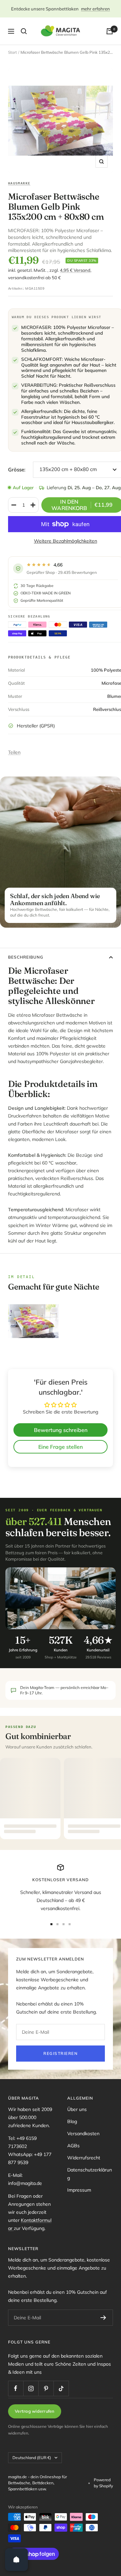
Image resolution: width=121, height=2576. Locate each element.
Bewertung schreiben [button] (61, 1430)
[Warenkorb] (110, 31)
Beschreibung (26, 957)
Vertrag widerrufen (35, 2411)
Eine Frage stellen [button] (61, 1447)
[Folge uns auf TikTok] (61, 2388)
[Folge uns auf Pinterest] (46, 2388)
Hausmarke (19, 183)
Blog (72, 2121)
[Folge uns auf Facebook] (16, 2388)
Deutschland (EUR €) (32, 2458)
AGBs (73, 2146)
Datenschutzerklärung (90, 2174)
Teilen (14, 752)
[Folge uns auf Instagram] (31, 2388)
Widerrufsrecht (84, 2158)
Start (12, 52)
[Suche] (24, 31)
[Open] (16, 2560)
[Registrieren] (103, 2318)
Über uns (77, 2109)
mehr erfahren (95, 9)
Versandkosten (83, 2134)
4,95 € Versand (75, 270)
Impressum (79, 2190)
